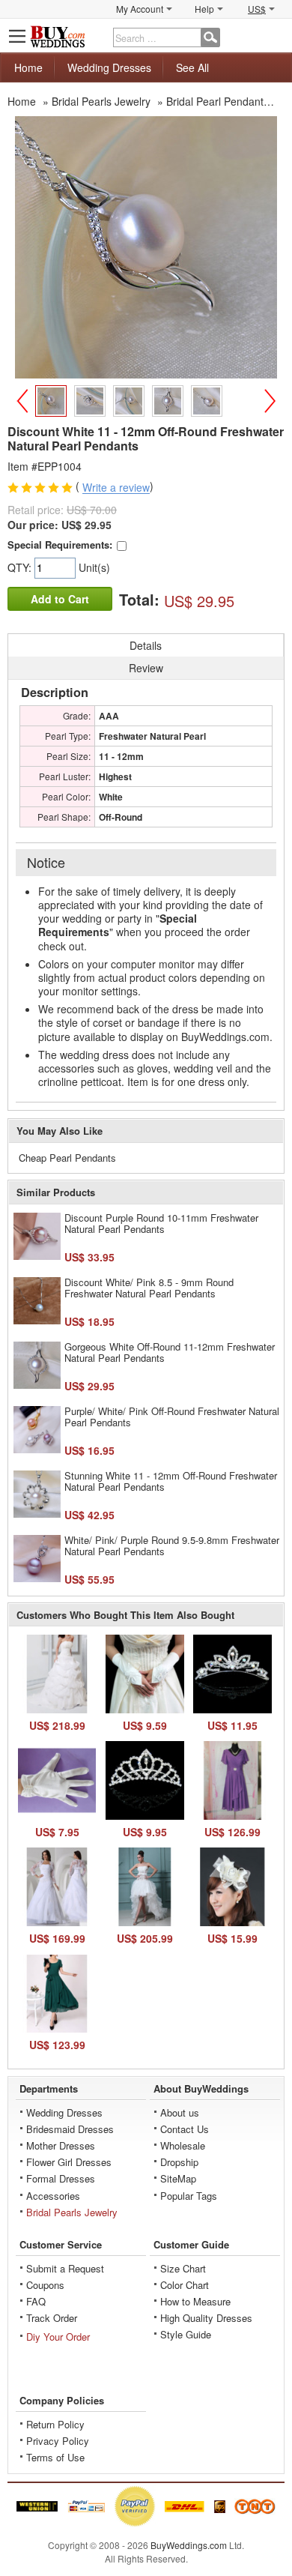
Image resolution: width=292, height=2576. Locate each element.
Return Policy (55, 2424)
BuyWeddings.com (189, 2545)
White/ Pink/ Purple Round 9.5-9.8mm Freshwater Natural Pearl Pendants (172, 1546)
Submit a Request (65, 2268)
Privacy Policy (58, 2441)
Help (204, 9)
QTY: (21, 567)
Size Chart (183, 2268)
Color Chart (185, 2285)
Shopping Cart (274, 36)
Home (28, 67)
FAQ (36, 2301)
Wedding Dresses (109, 67)
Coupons (45, 2285)
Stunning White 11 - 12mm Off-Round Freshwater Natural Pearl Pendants (171, 1481)
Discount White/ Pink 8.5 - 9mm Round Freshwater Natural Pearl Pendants (149, 1288)
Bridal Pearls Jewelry (72, 2212)
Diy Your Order (58, 2337)
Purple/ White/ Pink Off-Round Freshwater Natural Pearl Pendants (172, 1417)
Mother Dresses (61, 2145)
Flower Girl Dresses (69, 2162)
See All (192, 67)
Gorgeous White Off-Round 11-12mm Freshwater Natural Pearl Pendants (170, 1352)
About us (180, 2112)
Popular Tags (189, 2196)
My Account (140, 9)
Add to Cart (60, 599)
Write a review (116, 488)
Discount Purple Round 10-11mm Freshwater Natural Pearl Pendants (161, 1224)
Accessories (53, 2196)
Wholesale (183, 2145)
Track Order (52, 2318)
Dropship (179, 2162)
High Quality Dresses (206, 2318)
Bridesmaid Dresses (70, 2129)
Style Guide (186, 2334)
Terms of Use (55, 2457)
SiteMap (178, 2178)
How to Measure (195, 2301)
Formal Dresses (61, 2178)
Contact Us (185, 2129)
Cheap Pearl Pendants (67, 1158)
